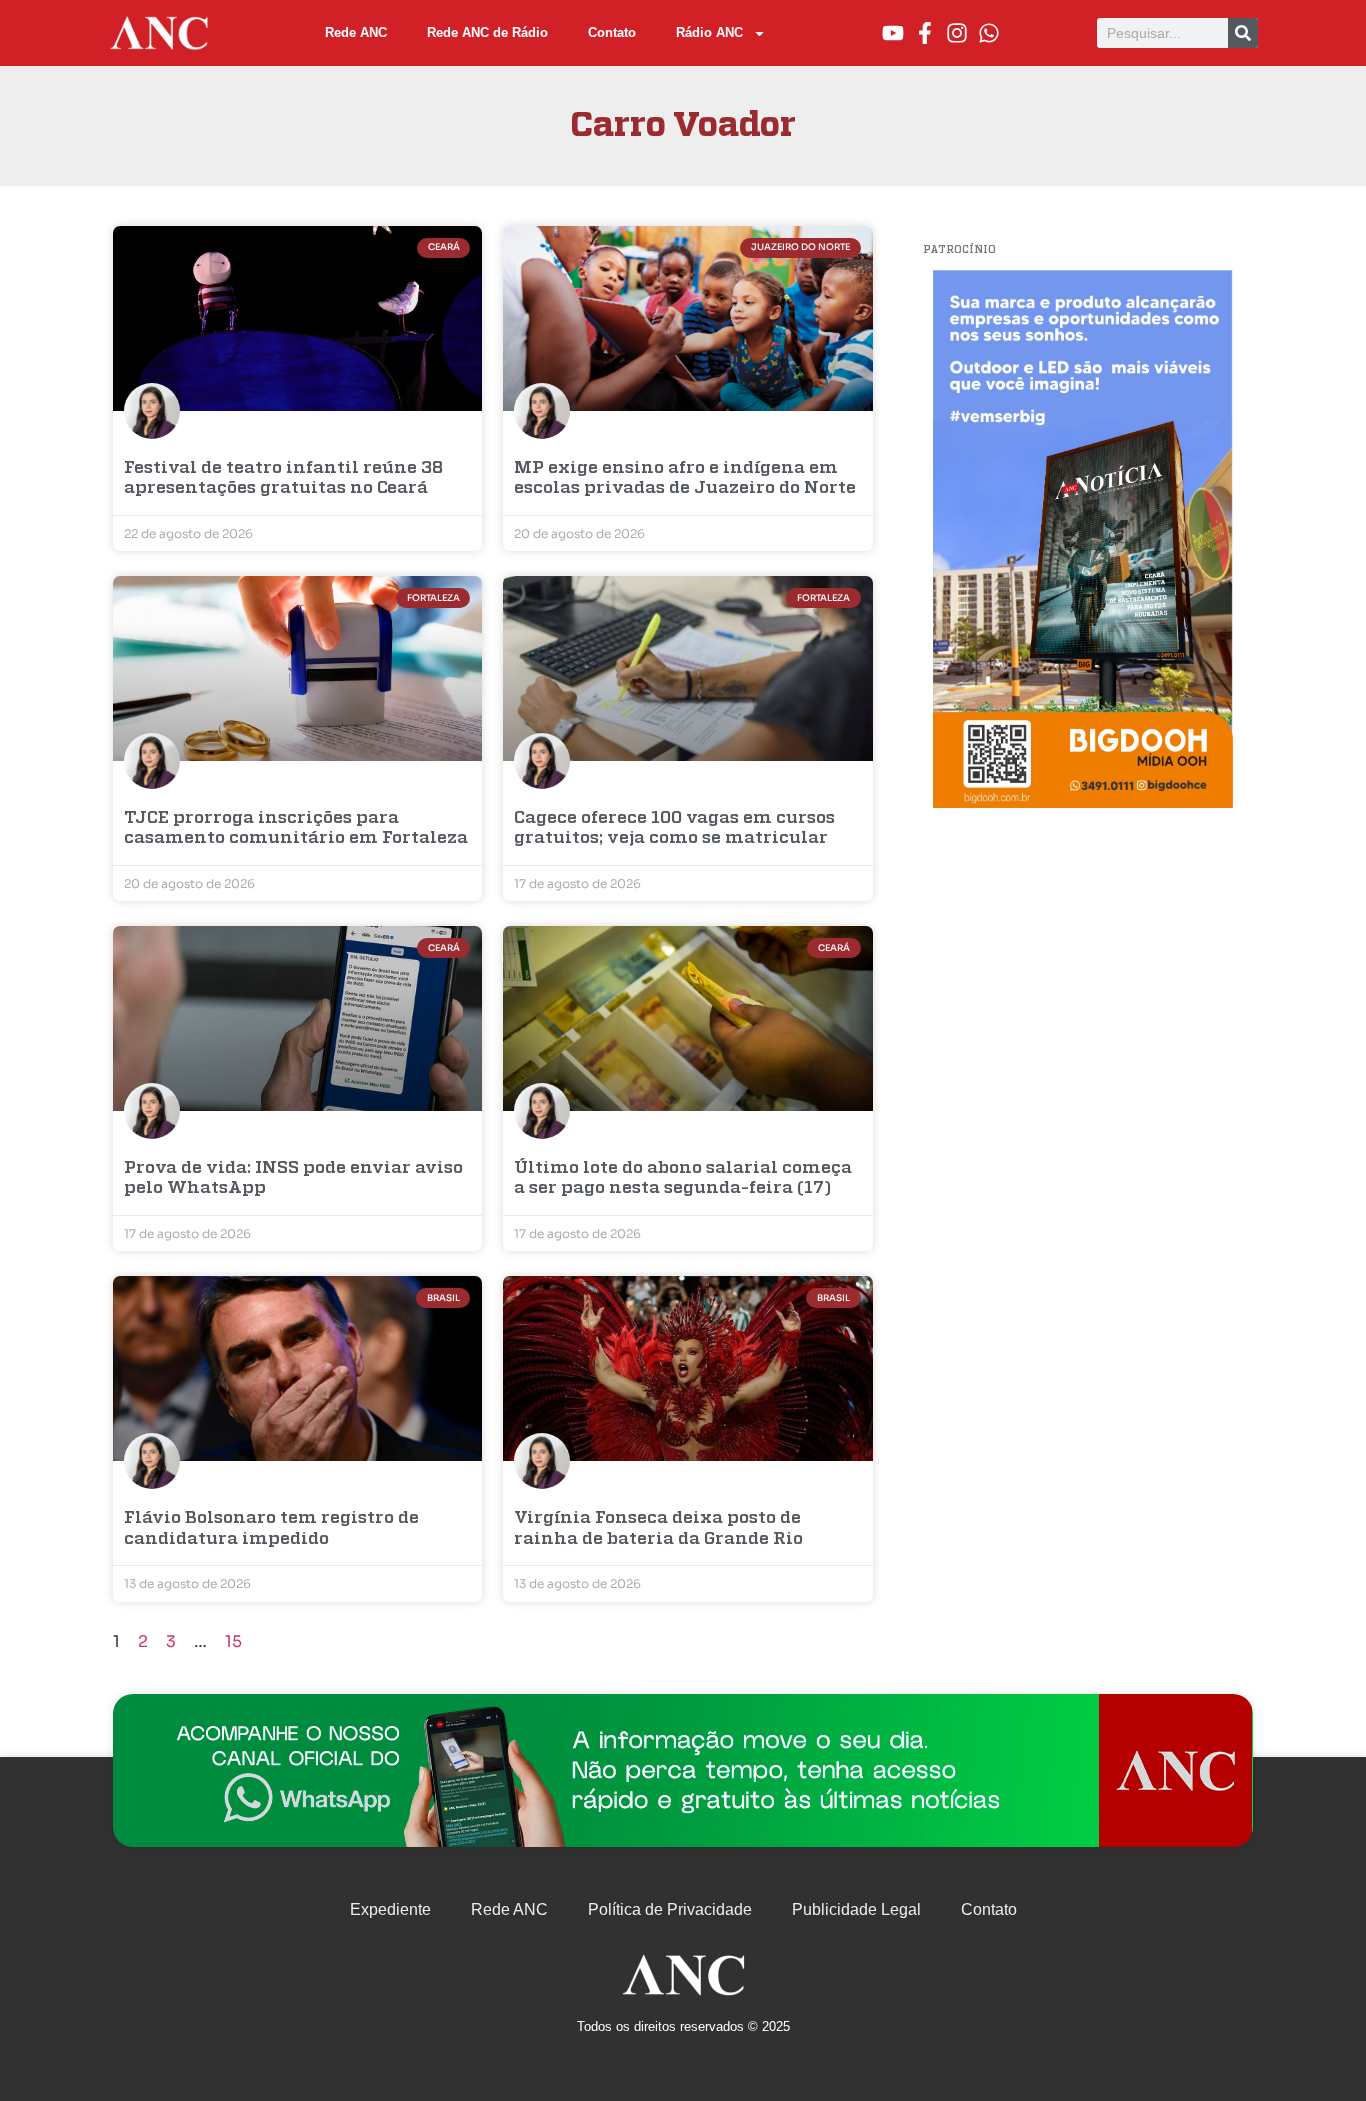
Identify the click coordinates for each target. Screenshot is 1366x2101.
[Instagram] (957, 33)
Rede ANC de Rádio (487, 32)
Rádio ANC (709, 32)
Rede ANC (356, 32)
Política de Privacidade (670, 1909)
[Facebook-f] (925, 33)
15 (233, 1641)
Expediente (390, 1909)
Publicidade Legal (856, 1909)
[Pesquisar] (1243, 33)
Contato (612, 32)
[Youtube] (893, 33)
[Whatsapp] (989, 33)
